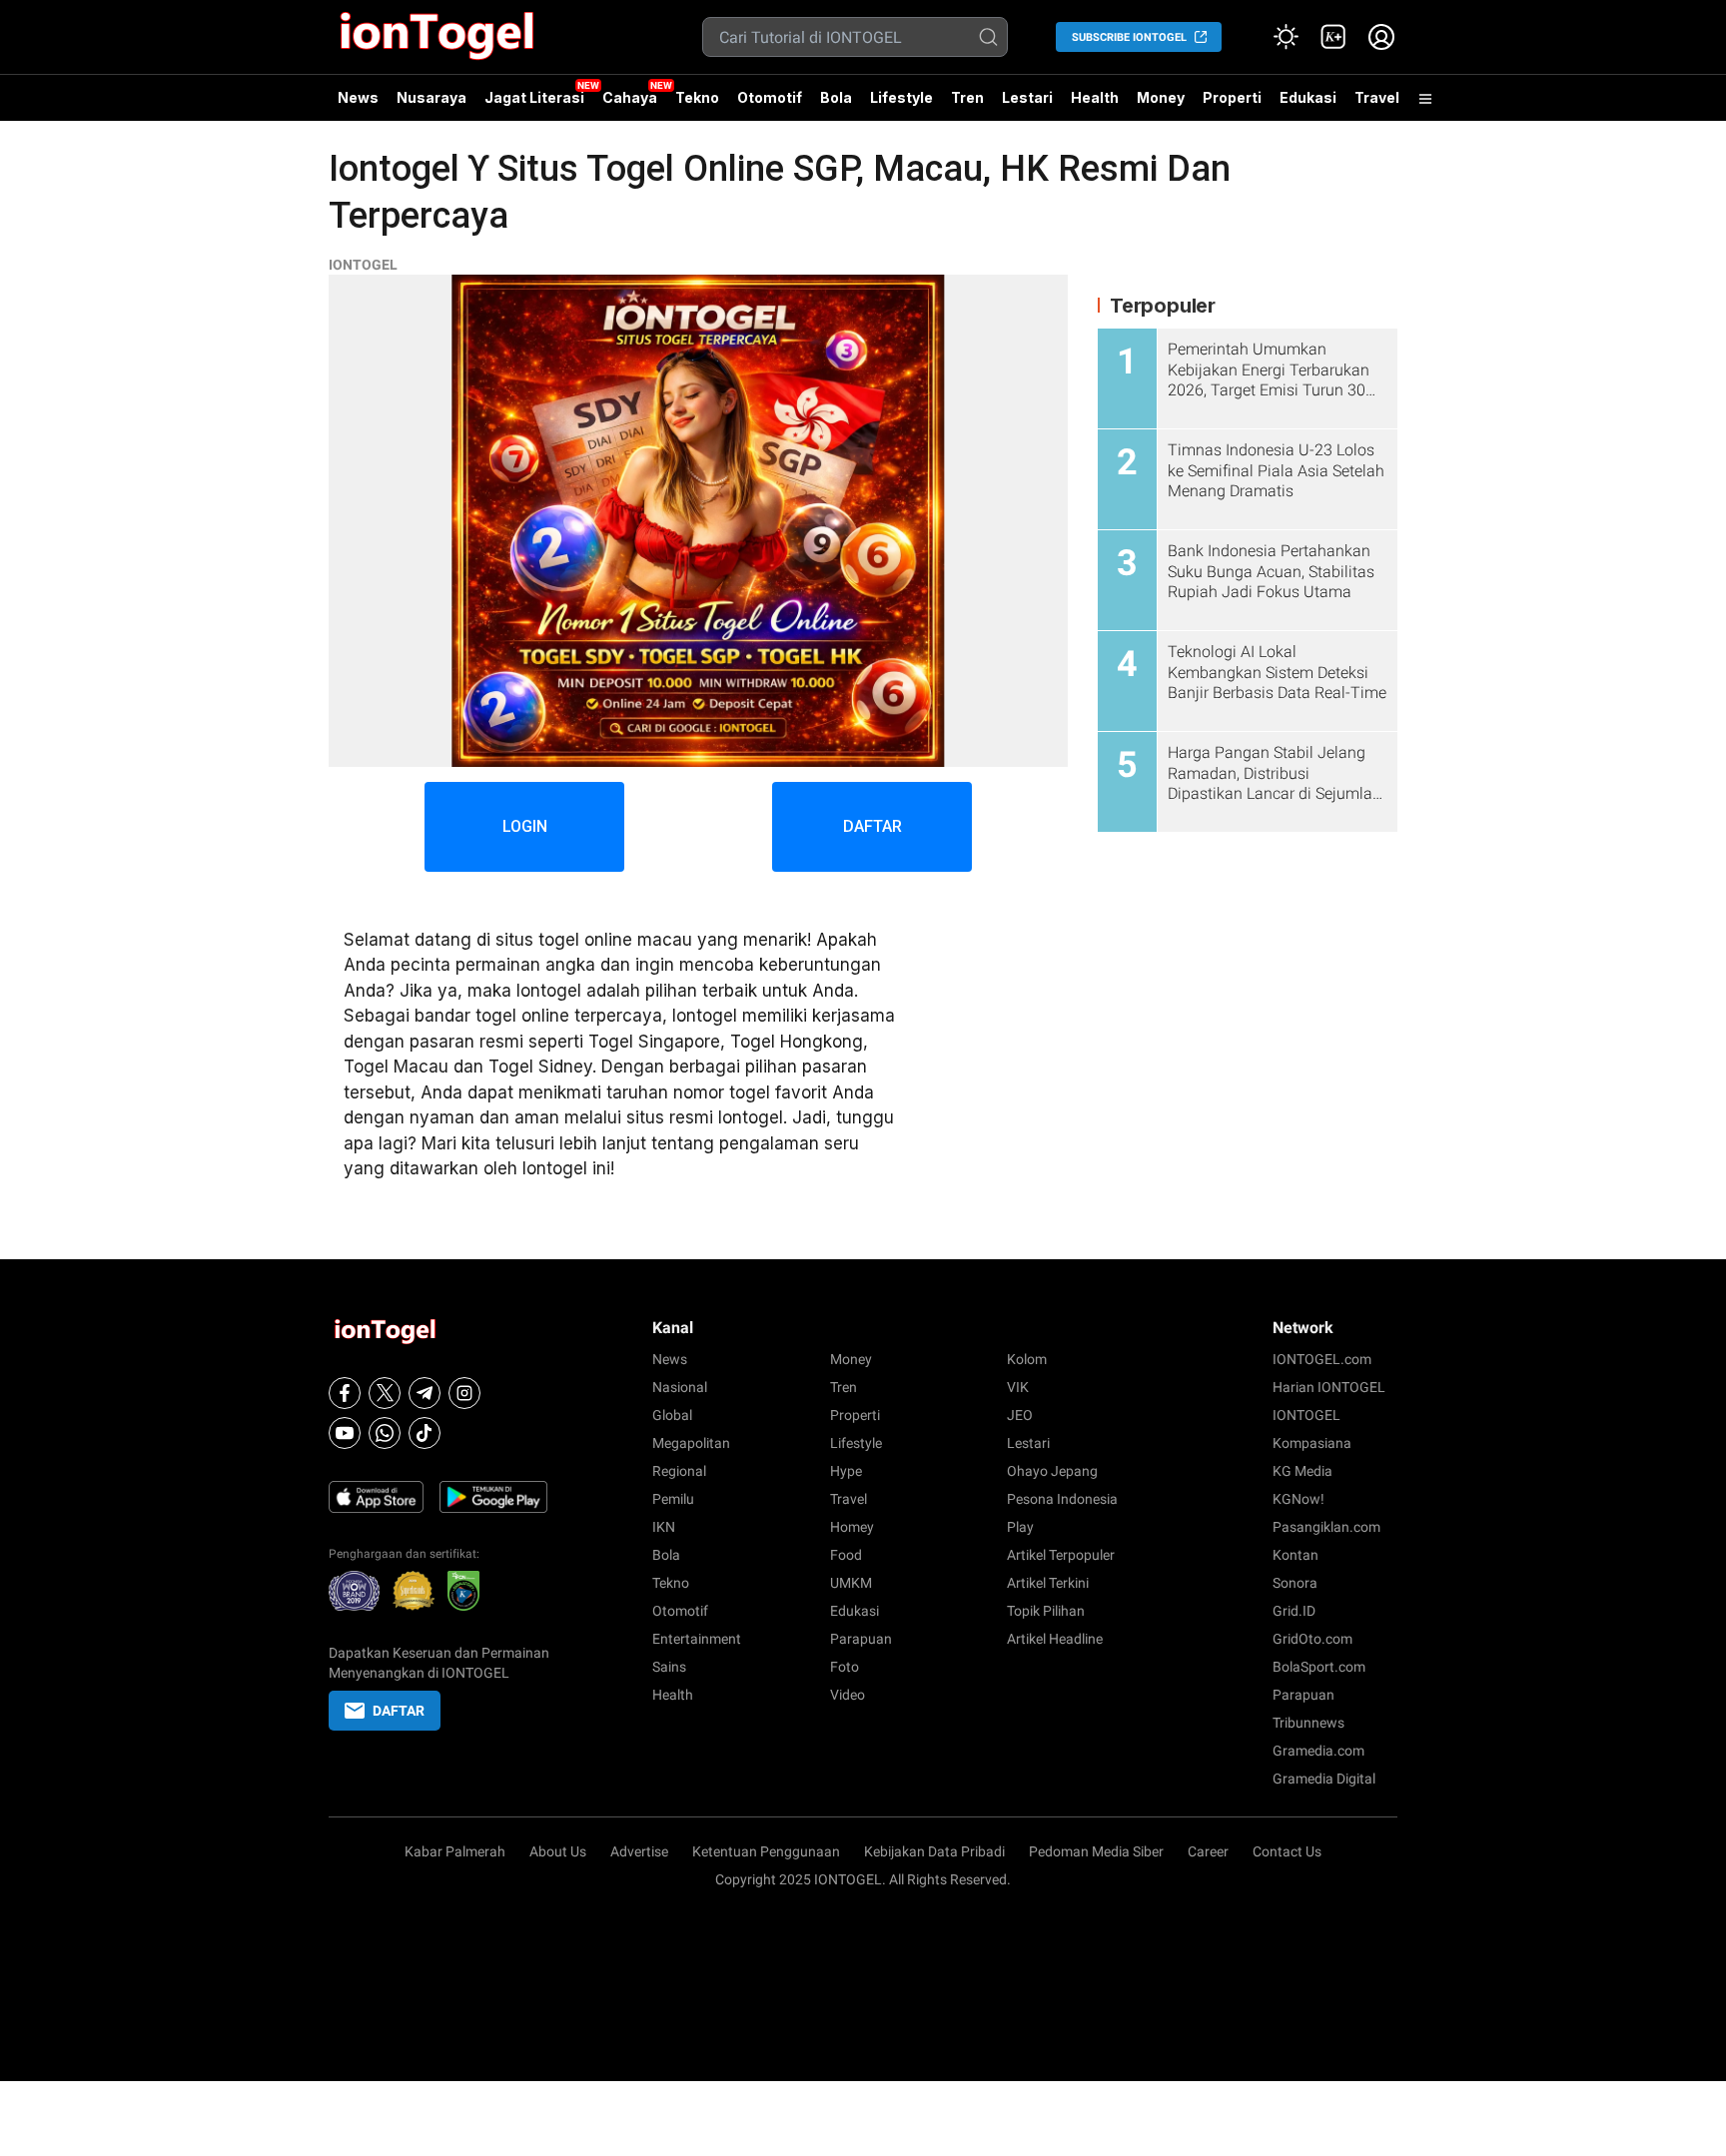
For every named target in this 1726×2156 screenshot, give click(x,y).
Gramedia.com (1318, 1751)
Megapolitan (691, 1443)
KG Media (1302, 1471)
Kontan (1295, 1555)
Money (1161, 97)
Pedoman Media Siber (1096, 1851)
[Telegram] (425, 1393)
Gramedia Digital (1324, 1779)
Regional (679, 1471)
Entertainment (697, 1639)
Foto (845, 1667)
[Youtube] (345, 1433)
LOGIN (525, 826)
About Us (558, 1851)
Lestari (1027, 105)
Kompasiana (1312, 1443)
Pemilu (673, 1499)
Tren (967, 97)
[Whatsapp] (385, 1433)
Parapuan (861, 1639)
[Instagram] (464, 1393)
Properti (1232, 97)
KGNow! (1298, 1499)
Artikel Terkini (1048, 1583)
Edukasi (1308, 97)
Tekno (697, 97)
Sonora (1295, 1583)
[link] (1333, 37)
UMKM (851, 1583)
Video (848, 1695)
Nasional (680, 1387)
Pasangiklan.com (1326, 1527)
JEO (1020, 1415)
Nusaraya (431, 97)
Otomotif (770, 97)
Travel (1377, 97)
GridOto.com (1312, 1639)
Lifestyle (901, 97)
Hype (846, 1471)
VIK (1018, 1387)
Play (1020, 1527)
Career (1208, 1851)
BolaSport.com (1319, 1667)
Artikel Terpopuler (1061, 1555)
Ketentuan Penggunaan (766, 1851)
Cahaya (630, 97)
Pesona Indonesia (1062, 1499)
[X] (385, 1393)
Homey (852, 1527)
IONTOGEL (363, 265)
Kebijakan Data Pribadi (934, 1851)
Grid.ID (1294, 1611)
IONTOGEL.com (1322, 1359)
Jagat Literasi (534, 97)
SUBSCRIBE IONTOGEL (1129, 37)
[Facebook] (345, 1393)
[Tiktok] (425, 1433)
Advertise (639, 1851)
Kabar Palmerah (455, 1851)
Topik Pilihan (1046, 1611)
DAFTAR (872, 826)
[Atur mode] (1286, 37)
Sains (669, 1667)
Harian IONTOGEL (1329, 1387)
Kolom (1027, 1359)
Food (846, 1555)
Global (672, 1415)
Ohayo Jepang (1052, 1471)
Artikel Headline (1055, 1639)
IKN (664, 1527)
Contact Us (1287, 1851)
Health (1095, 97)
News (358, 97)
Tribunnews (1308, 1723)
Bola (836, 97)
